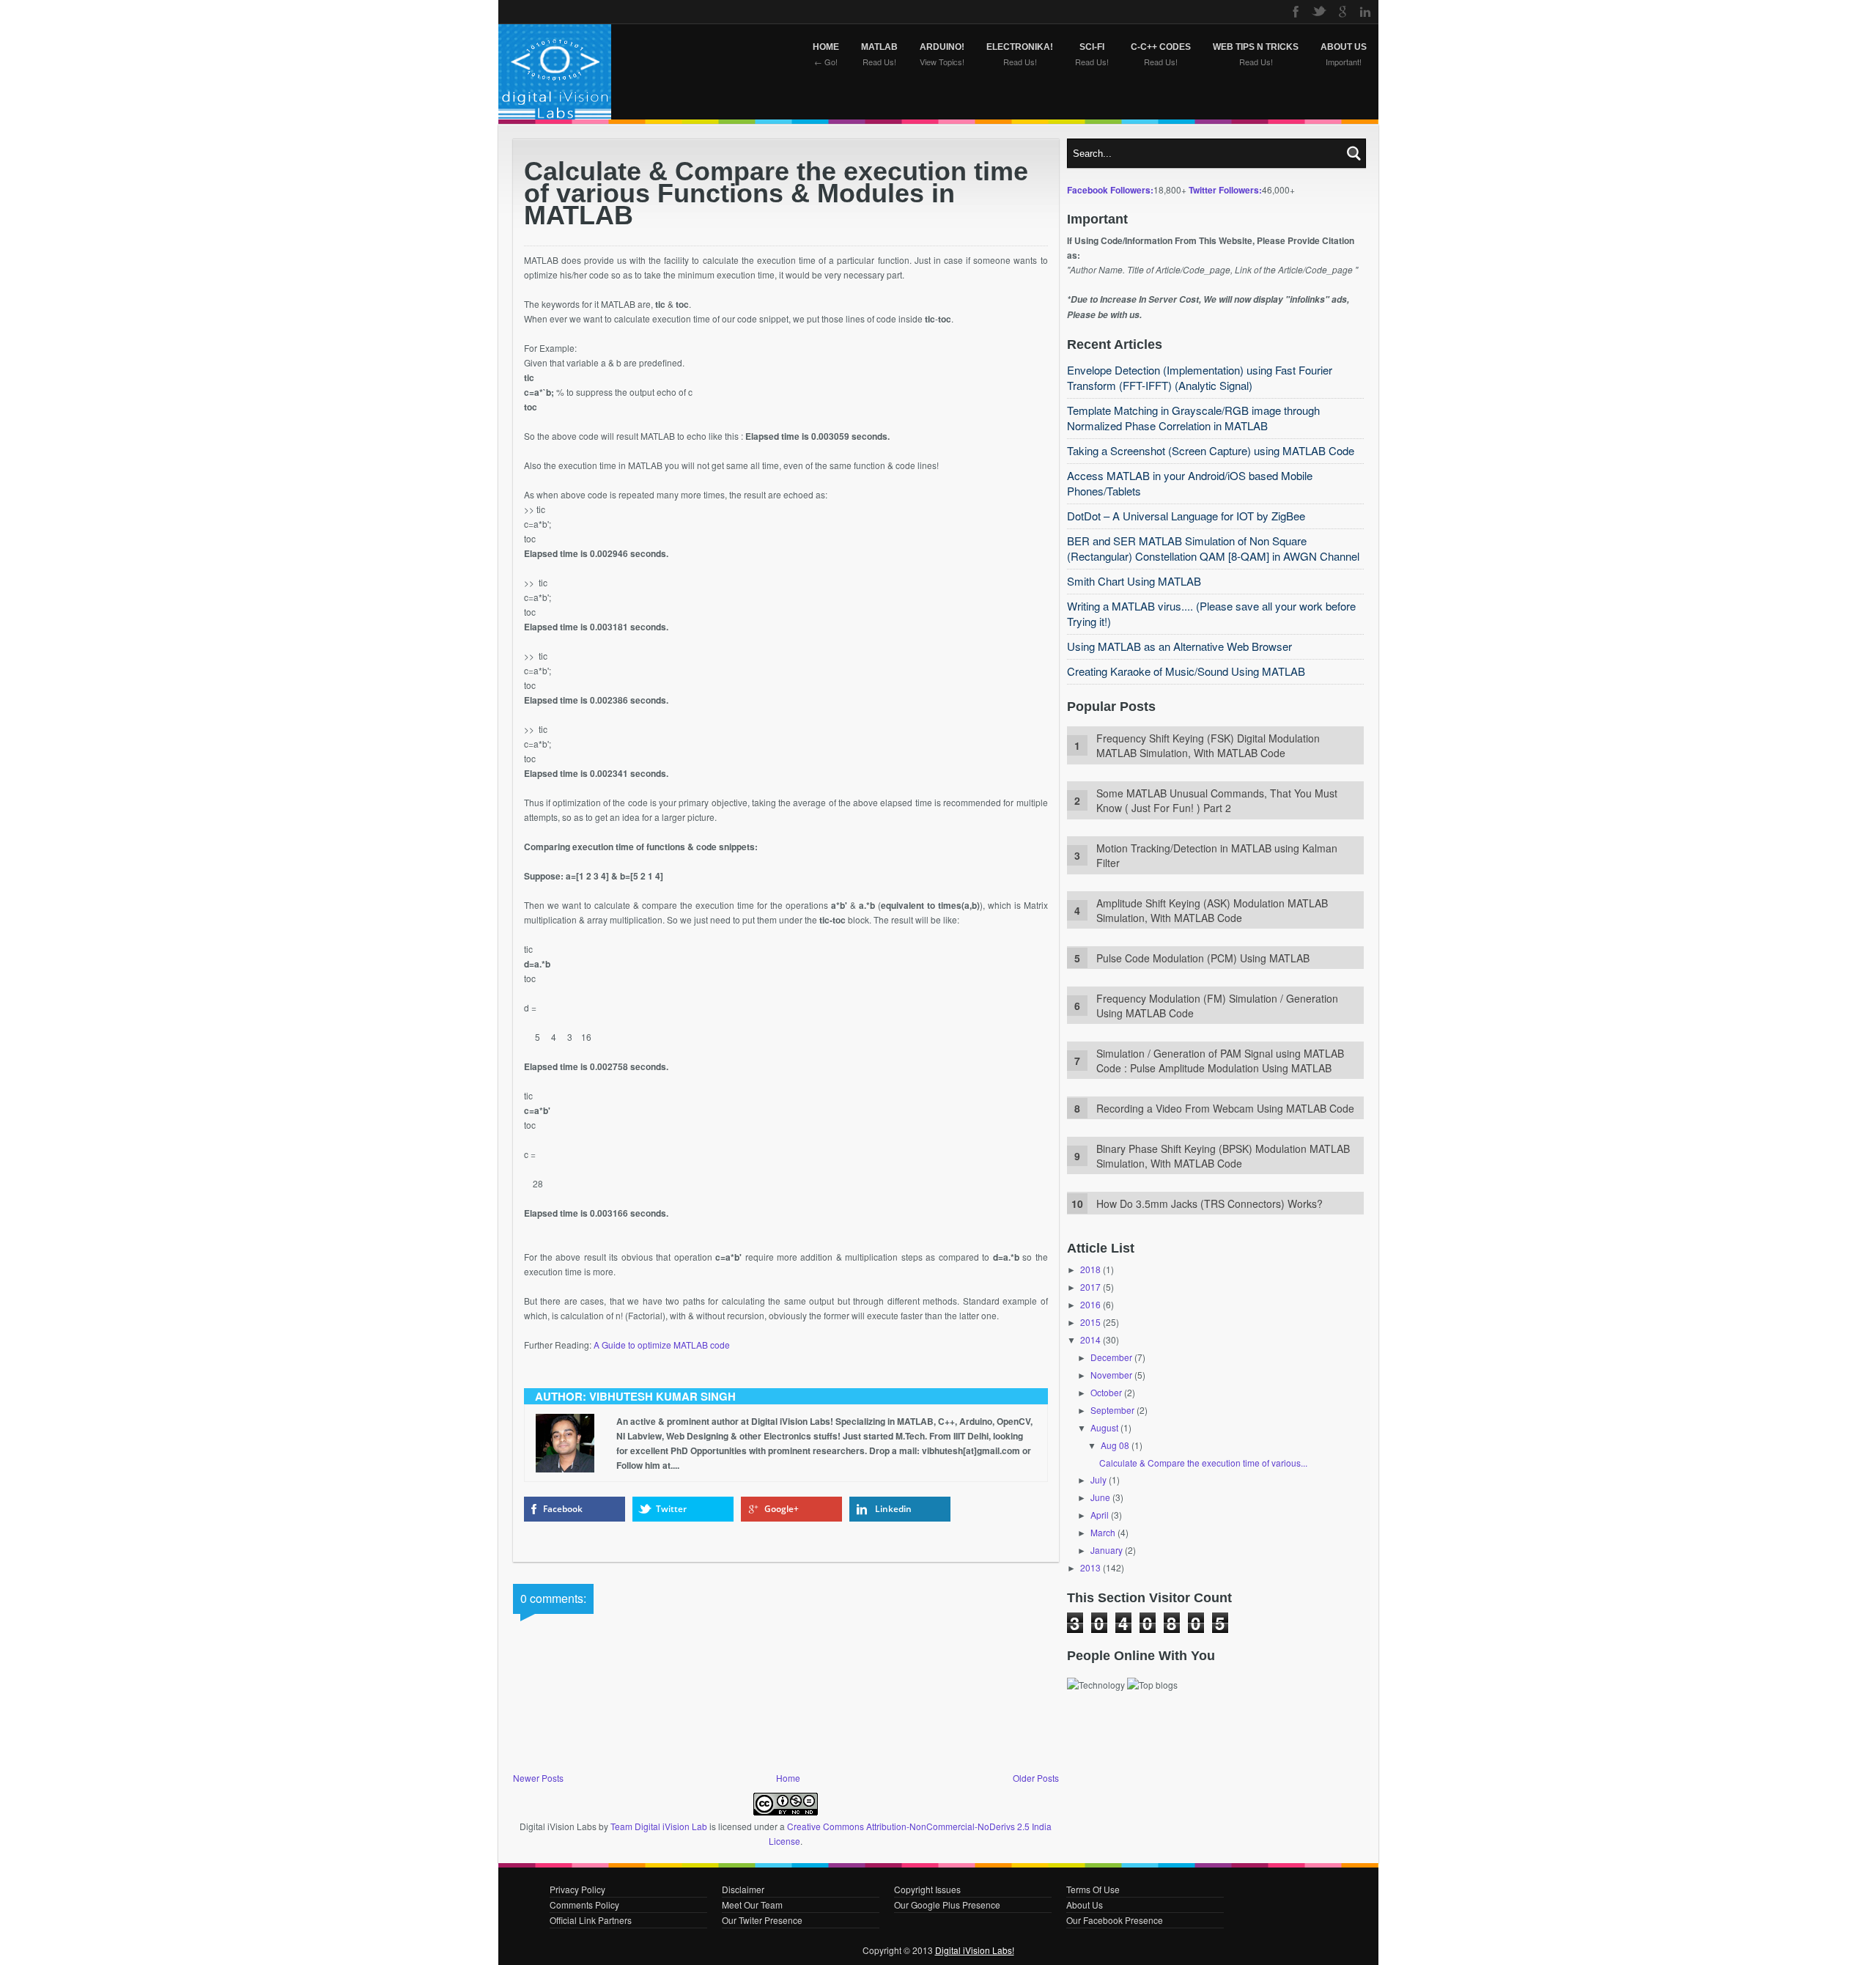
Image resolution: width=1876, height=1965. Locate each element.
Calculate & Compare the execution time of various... (1203, 1463)
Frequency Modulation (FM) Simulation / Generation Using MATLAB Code (1217, 1006)
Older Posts (1036, 1778)
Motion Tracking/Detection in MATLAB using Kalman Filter (1217, 855)
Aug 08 (1115, 1445)
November (1111, 1375)
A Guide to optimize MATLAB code (662, 1345)
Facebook (563, 1509)
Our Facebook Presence (1115, 1920)
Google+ (782, 1509)
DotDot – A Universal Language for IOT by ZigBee (1186, 516)
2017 (1090, 1287)
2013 (1090, 1567)
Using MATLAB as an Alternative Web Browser (1179, 646)
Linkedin (893, 1509)
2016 (1090, 1304)
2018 (1090, 1269)
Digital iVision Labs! (975, 1950)
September (1112, 1410)
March (1103, 1532)
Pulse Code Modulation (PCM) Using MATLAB (1203, 958)
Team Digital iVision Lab (659, 1826)
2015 (1090, 1322)
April (1100, 1515)
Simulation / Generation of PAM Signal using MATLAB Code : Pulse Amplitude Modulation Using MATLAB (1220, 1061)
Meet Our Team (752, 1905)
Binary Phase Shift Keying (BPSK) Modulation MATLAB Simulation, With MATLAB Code (1223, 1156)
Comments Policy (584, 1905)
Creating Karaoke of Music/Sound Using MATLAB (1186, 671)
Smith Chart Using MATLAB (1134, 581)
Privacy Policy (577, 1889)
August (1104, 1427)
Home (788, 1778)
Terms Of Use (1093, 1889)
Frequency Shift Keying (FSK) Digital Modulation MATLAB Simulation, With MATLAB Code (1208, 745)
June (1100, 1497)
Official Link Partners (591, 1920)
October (1106, 1392)
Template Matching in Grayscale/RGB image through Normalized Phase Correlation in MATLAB (1193, 418)
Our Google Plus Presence (947, 1905)
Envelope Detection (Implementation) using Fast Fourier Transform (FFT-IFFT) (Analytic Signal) (1200, 377)
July (1098, 1479)
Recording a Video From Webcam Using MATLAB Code (1225, 1108)
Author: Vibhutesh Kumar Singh (635, 1396)
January (1107, 1550)
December (1111, 1357)
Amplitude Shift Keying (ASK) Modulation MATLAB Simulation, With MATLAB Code (1212, 910)
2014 (1090, 1339)
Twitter (671, 1509)
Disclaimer (743, 1889)
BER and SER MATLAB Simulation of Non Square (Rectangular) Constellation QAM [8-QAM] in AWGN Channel (1213, 548)
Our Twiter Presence (762, 1920)
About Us (1085, 1905)
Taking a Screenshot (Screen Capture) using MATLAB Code (1211, 450)
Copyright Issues (927, 1889)
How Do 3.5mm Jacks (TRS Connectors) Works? (1210, 1203)
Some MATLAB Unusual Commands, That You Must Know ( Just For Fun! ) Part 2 (1217, 800)
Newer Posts (538, 1778)
